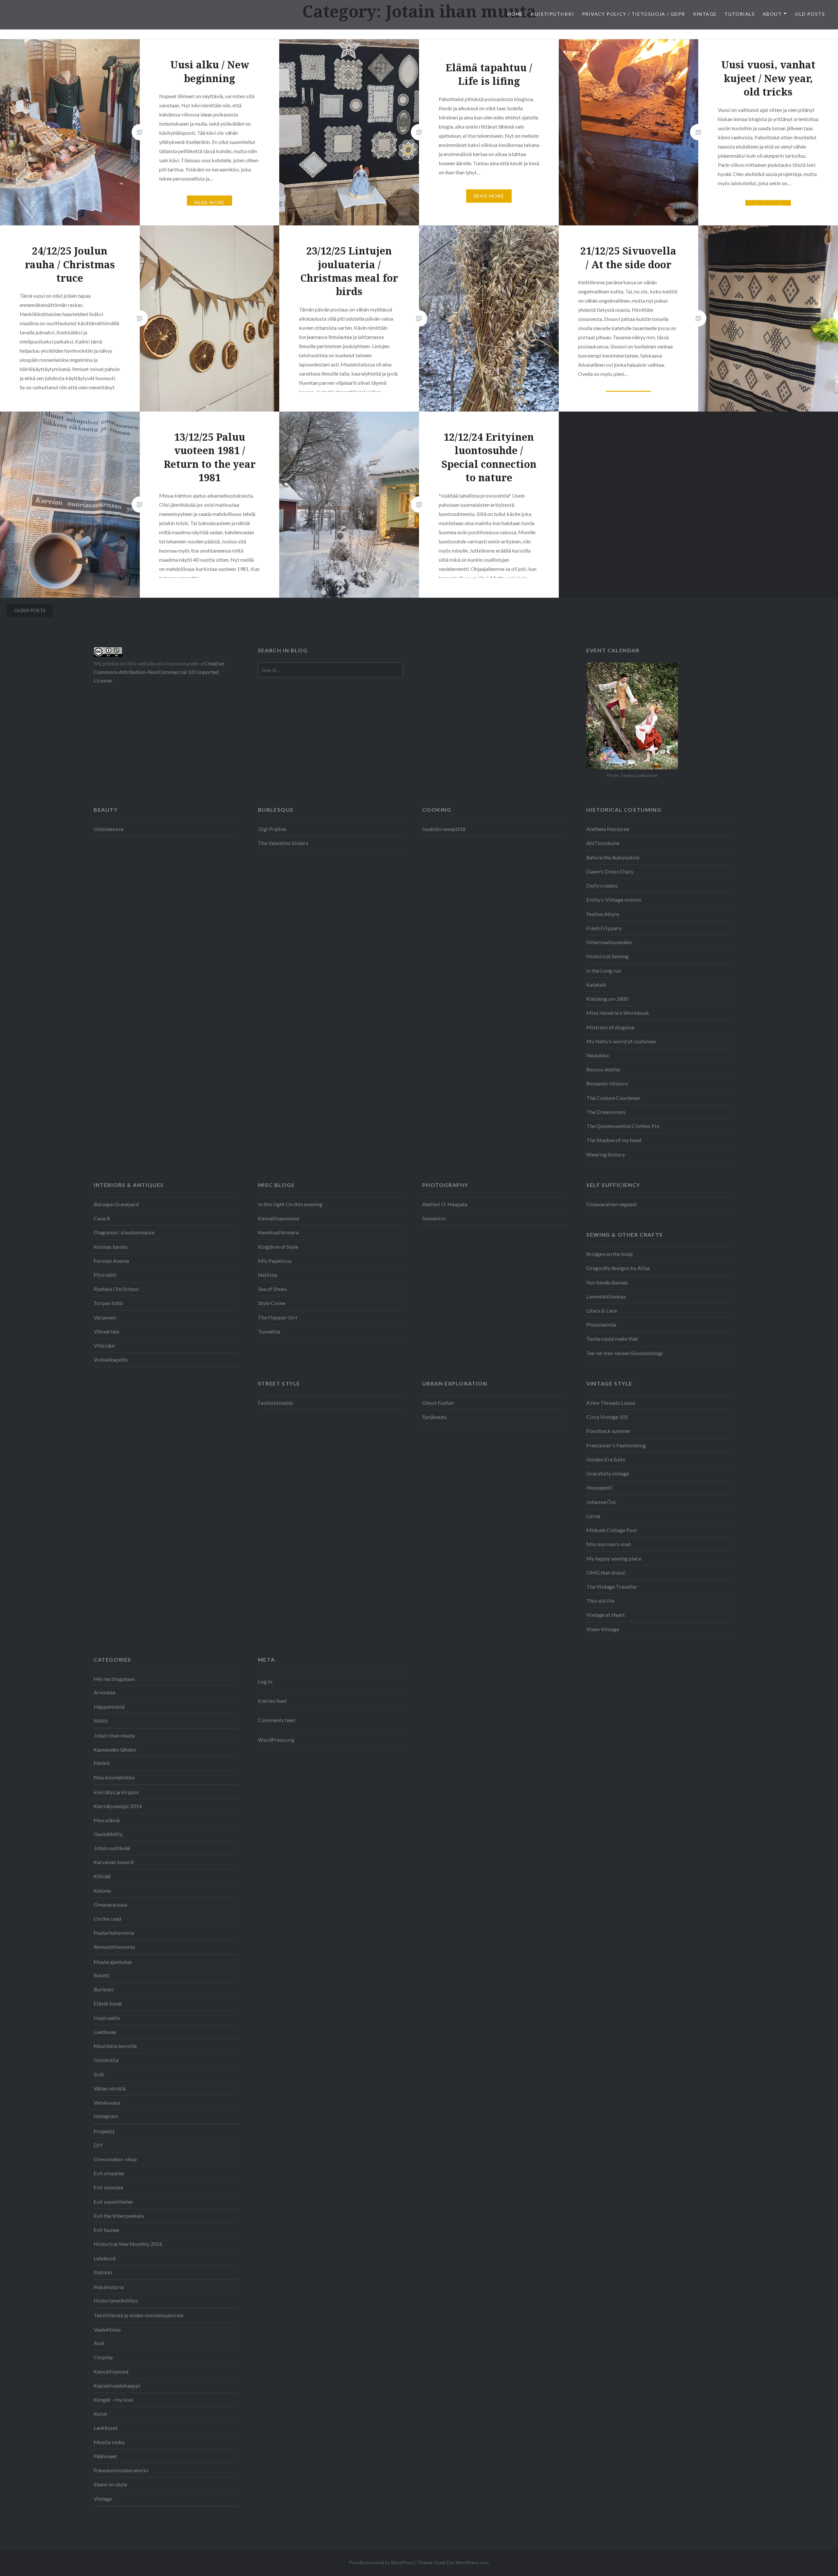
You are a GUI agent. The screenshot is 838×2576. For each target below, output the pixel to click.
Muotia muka (109, 2442)
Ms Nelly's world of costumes (621, 1041)
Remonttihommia (114, 1947)
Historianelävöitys (116, 2300)
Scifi (99, 2074)
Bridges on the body (610, 1254)
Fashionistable (275, 1403)
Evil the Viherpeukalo (119, 2216)
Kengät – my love (113, 2400)
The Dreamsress (606, 1112)
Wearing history (606, 1154)
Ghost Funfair (438, 1403)
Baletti (102, 1975)
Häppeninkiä (109, 1707)
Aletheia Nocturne (608, 829)
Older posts (30, 610)
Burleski (104, 1989)
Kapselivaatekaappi (117, 2385)
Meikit (102, 1763)
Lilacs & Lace (602, 1310)
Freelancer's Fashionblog (616, 1445)
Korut (100, 2414)
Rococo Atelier (604, 1069)
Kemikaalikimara (278, 1232)
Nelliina (267, 1275)
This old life (600, 1601)
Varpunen (105, 1317)
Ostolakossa (109, 829)
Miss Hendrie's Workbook (618, 1013)
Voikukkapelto (111, 1359)
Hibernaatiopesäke (609, 942)
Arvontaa (104, 1692)
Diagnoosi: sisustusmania (124, 1232)
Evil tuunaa (106, 2230)
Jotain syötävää (112, 1848)
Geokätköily (108, 1834)
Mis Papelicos (275, 1261)
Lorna (593, 1516)
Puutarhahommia (114, 1933)
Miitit (101, 1721)
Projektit (104, 2131)
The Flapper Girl (278, 1317)
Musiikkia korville (115, 2046)
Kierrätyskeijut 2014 (118, 1806)
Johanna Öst (601, 1502)
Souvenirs (434, 1218)
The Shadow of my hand (614, 1140)
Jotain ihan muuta (114, 1735)
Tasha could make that (612, 1339)
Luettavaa (105, 2032)
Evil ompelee (109, 2173)
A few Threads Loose (611, 1403)
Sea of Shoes (273, 1289)
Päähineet (105, 2456)
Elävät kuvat (108, 2003)
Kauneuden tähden (115, 1749)
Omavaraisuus (110, 1905)
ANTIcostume (603, 843)
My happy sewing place (614, 1558)
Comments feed (276, 1720)
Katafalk (596, 985)
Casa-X (102, 1218)
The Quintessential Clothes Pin (623, 1126)
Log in (265, 1681)
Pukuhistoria (109, 2287)
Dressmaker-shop (115, 2159)
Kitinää (102, 1876)
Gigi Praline (272, 829)
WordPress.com (472, 2562)
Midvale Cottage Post (612, 1530)
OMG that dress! (606, 1572)
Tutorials (740, 14)
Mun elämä (107, 1820)
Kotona (102, 1890)
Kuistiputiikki (553, 14)
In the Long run (604, 970)
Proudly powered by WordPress (382, 2562)
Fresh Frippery (604, 928)
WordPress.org (276, 1740)
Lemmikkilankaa (606, 1296)
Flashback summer (609, 1431)
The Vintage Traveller (612, 1587)
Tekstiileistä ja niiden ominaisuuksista (138, 2315)
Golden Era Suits (606, 1459)
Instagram (106, 2116)
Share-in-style (110, 2484)
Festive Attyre (603, 914)
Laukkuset (106, 2428)
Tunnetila (269, 1331)
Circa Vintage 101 (607, 1417)
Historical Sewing (607, 956)
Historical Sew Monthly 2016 (128, 2244)
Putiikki (103, 2272)
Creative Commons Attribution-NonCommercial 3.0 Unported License (159, 672)
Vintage (705, 14)
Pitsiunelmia (601, 1324)
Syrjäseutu (434, 1417)
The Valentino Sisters (283, 843)
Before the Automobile (613, 857)
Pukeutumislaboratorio (121, 2470)
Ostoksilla (106, 2060)
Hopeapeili (600, 1487)
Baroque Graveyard (116, 1204)
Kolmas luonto (111, 1247)
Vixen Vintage (603, 1629)
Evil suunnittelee (113, 2202)
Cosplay (103, 2357)
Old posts (810, 14)
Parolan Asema (111, 1261)
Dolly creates (602, 885)
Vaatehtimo (107, 2329)
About (772, 14)
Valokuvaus (107, 2102)
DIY (98, 2145)
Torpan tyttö (108, 1303)
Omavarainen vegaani (612, 1204)
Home (516, 14)
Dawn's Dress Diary (610, 871)
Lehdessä (105, 2258)
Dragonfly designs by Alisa (618, 1268)
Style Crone (272, 1303)
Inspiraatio (107, 2018)
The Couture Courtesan (613, 1098)
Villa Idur (104, 1345)
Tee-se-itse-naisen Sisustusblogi (625, 1353)
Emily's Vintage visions (614, 900)
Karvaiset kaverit (114, 1862)
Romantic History (607, 1083)
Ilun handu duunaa (607, 1282)
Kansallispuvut (111, 2371)
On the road (107, 1919)
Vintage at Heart (606, 1615)
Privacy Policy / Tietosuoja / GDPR (634, 14)
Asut (99, 2343)
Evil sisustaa (108, 2187)
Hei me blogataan (114, 1679)
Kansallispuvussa (278, 1218)
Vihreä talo (107, 1331)
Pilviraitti (105, 1275)
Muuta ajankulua (113, 1962)
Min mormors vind (608, 1544)
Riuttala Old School (116, 1289)
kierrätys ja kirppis (116, 1792)
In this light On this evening (290, 1204)
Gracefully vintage (608, 1473)
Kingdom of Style (278, 1247)
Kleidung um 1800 (607, 999)
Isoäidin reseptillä (444, 829)
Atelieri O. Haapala (445, 1204)
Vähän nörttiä (109, 2088)
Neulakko (598, 1055)
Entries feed (272, 1701)
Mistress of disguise (610, 1027)
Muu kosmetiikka (114, 1777)
